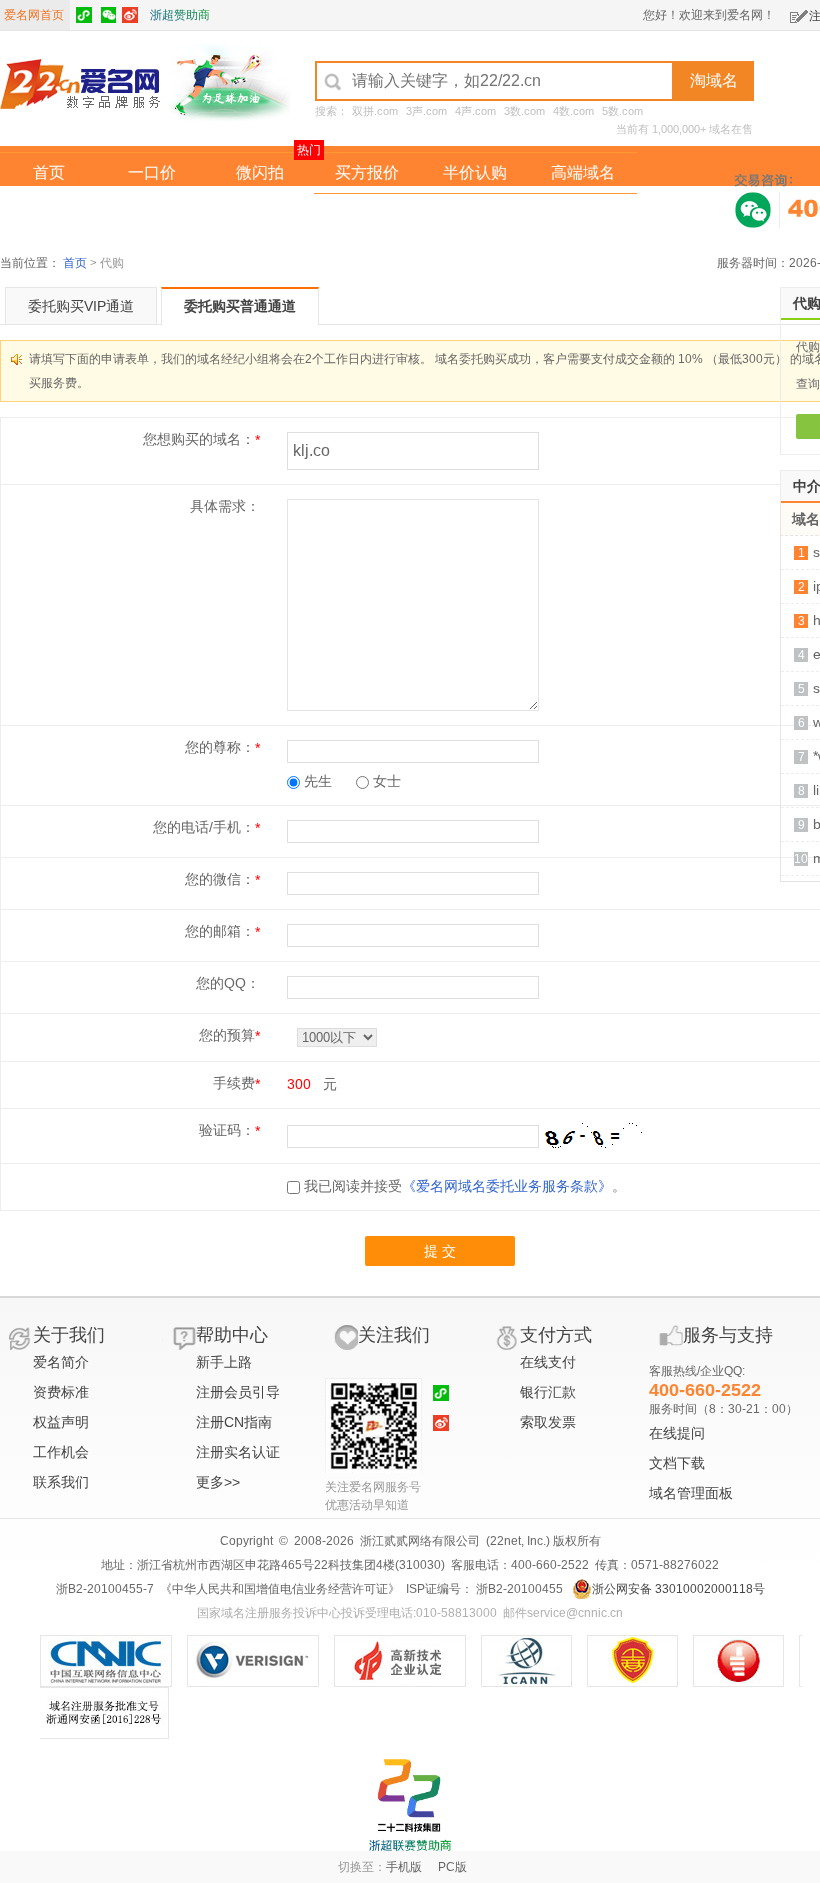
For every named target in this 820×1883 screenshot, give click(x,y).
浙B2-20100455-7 (105, 1589)
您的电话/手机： (204, 827)
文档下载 (677, 1463)
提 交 (440, 1251)
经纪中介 (367, 213)
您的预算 (227, 1035)
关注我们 (394, 1335)
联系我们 (61, 1482)
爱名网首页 (34, 15)
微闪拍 (260, 172)
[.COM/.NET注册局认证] (260, 1661)
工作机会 (61, 1452)
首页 (49, 172)
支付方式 (556, 1335)
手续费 (234, 1083)
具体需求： (225, 506)
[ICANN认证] (534, 1661)
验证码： (227, 1130)
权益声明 (61, 1422)
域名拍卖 (475, 213)
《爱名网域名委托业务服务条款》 (507, 1186)
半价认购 (475, 172)
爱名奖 (583, 213)
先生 (316, 781)
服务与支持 (728, 1335)
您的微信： (220, 879)
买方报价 (367, 172)
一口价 (152, 172)
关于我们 (69, 1335)
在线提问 (677, 1433)
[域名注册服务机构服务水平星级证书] (748, 1661)
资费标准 (61, 1392)
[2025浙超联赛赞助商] (410, 1805)
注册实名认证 (238, 1452)
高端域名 (583, 172)
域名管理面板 (691, 1493)
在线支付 (548, 1362)
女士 (385, 781)
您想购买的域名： (199, 439)
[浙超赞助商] (230, 83)
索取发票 (548, 1422)
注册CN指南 (234, 1422)
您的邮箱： (220, 931)
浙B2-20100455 (518, 1589)
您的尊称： (220, 747)
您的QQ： (228, 983)
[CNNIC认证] (113, 1661)
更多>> (218, 1482)
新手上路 (224, 1362)
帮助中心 (232, 1335)
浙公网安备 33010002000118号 (678, 1589)
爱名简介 (61, 1362)
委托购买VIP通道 (81, 306)
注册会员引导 (238, 1392)
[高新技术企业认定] (407, 1661)
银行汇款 (548, 1392)
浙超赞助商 (180, 15)
